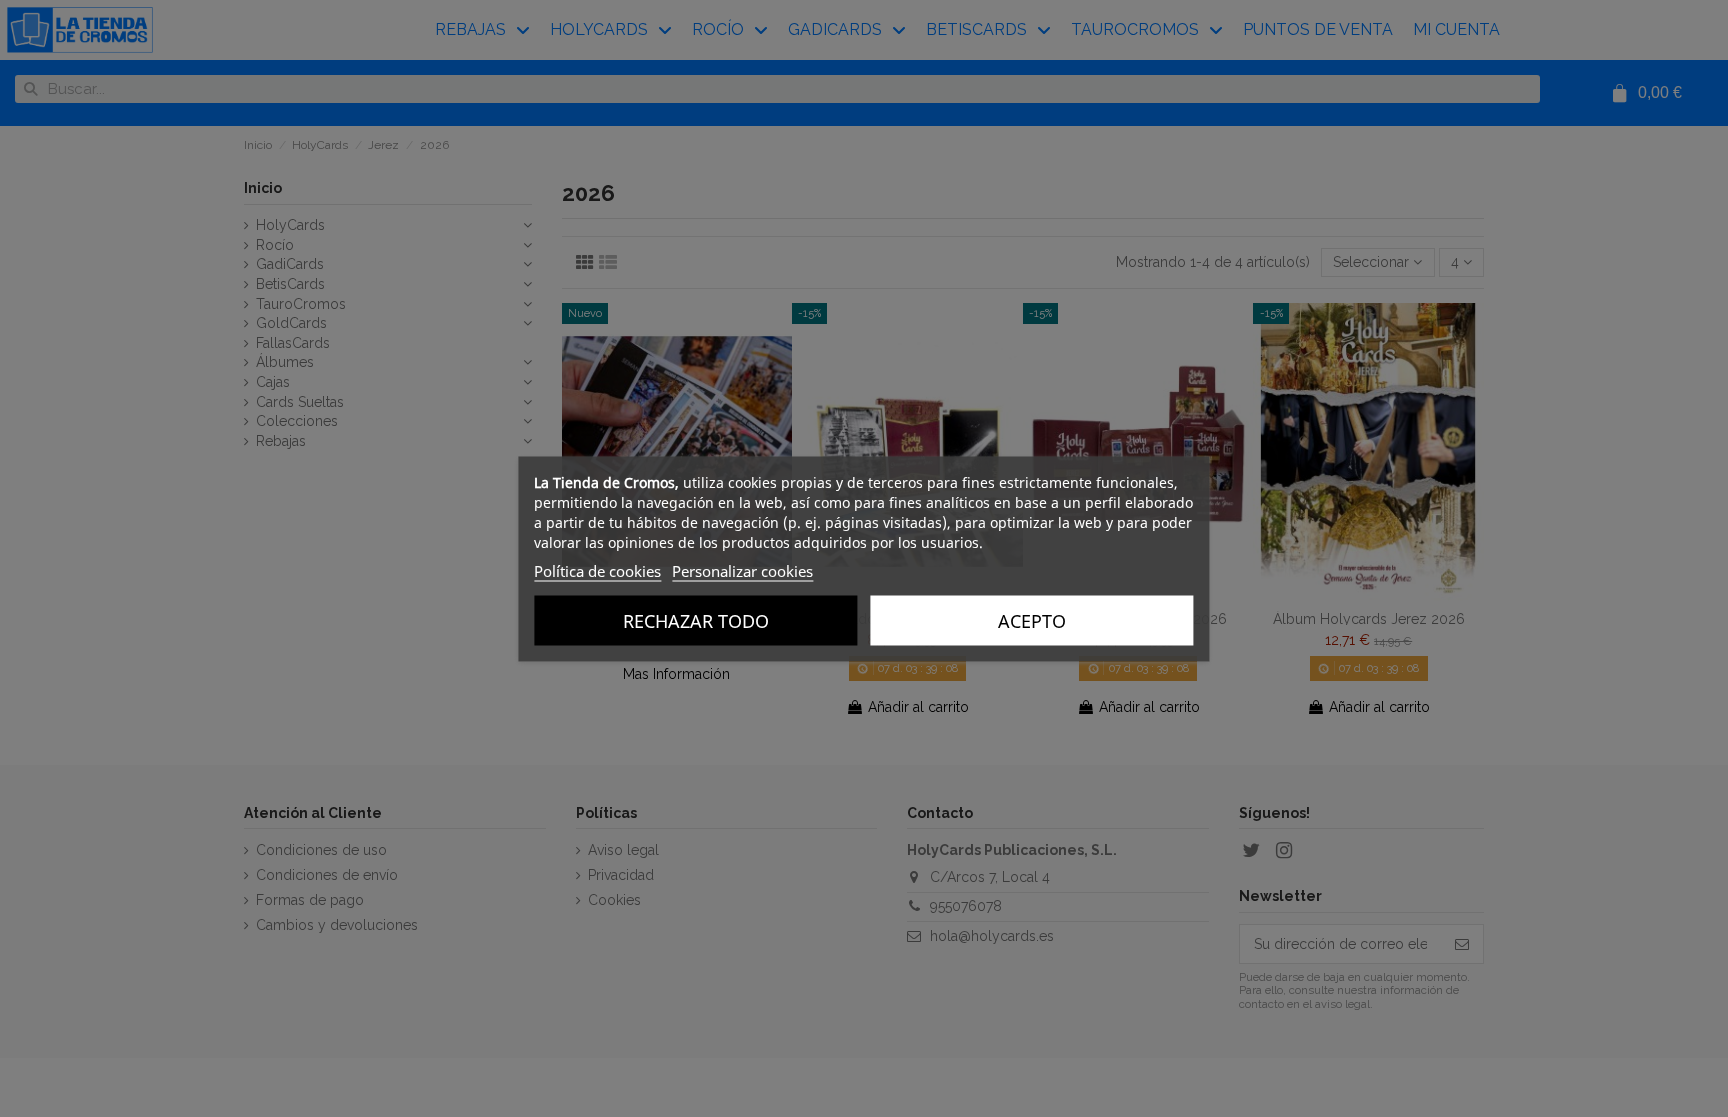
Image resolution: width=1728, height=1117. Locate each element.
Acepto (1032, 620)
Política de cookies (597, 570)
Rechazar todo (696, 620)
